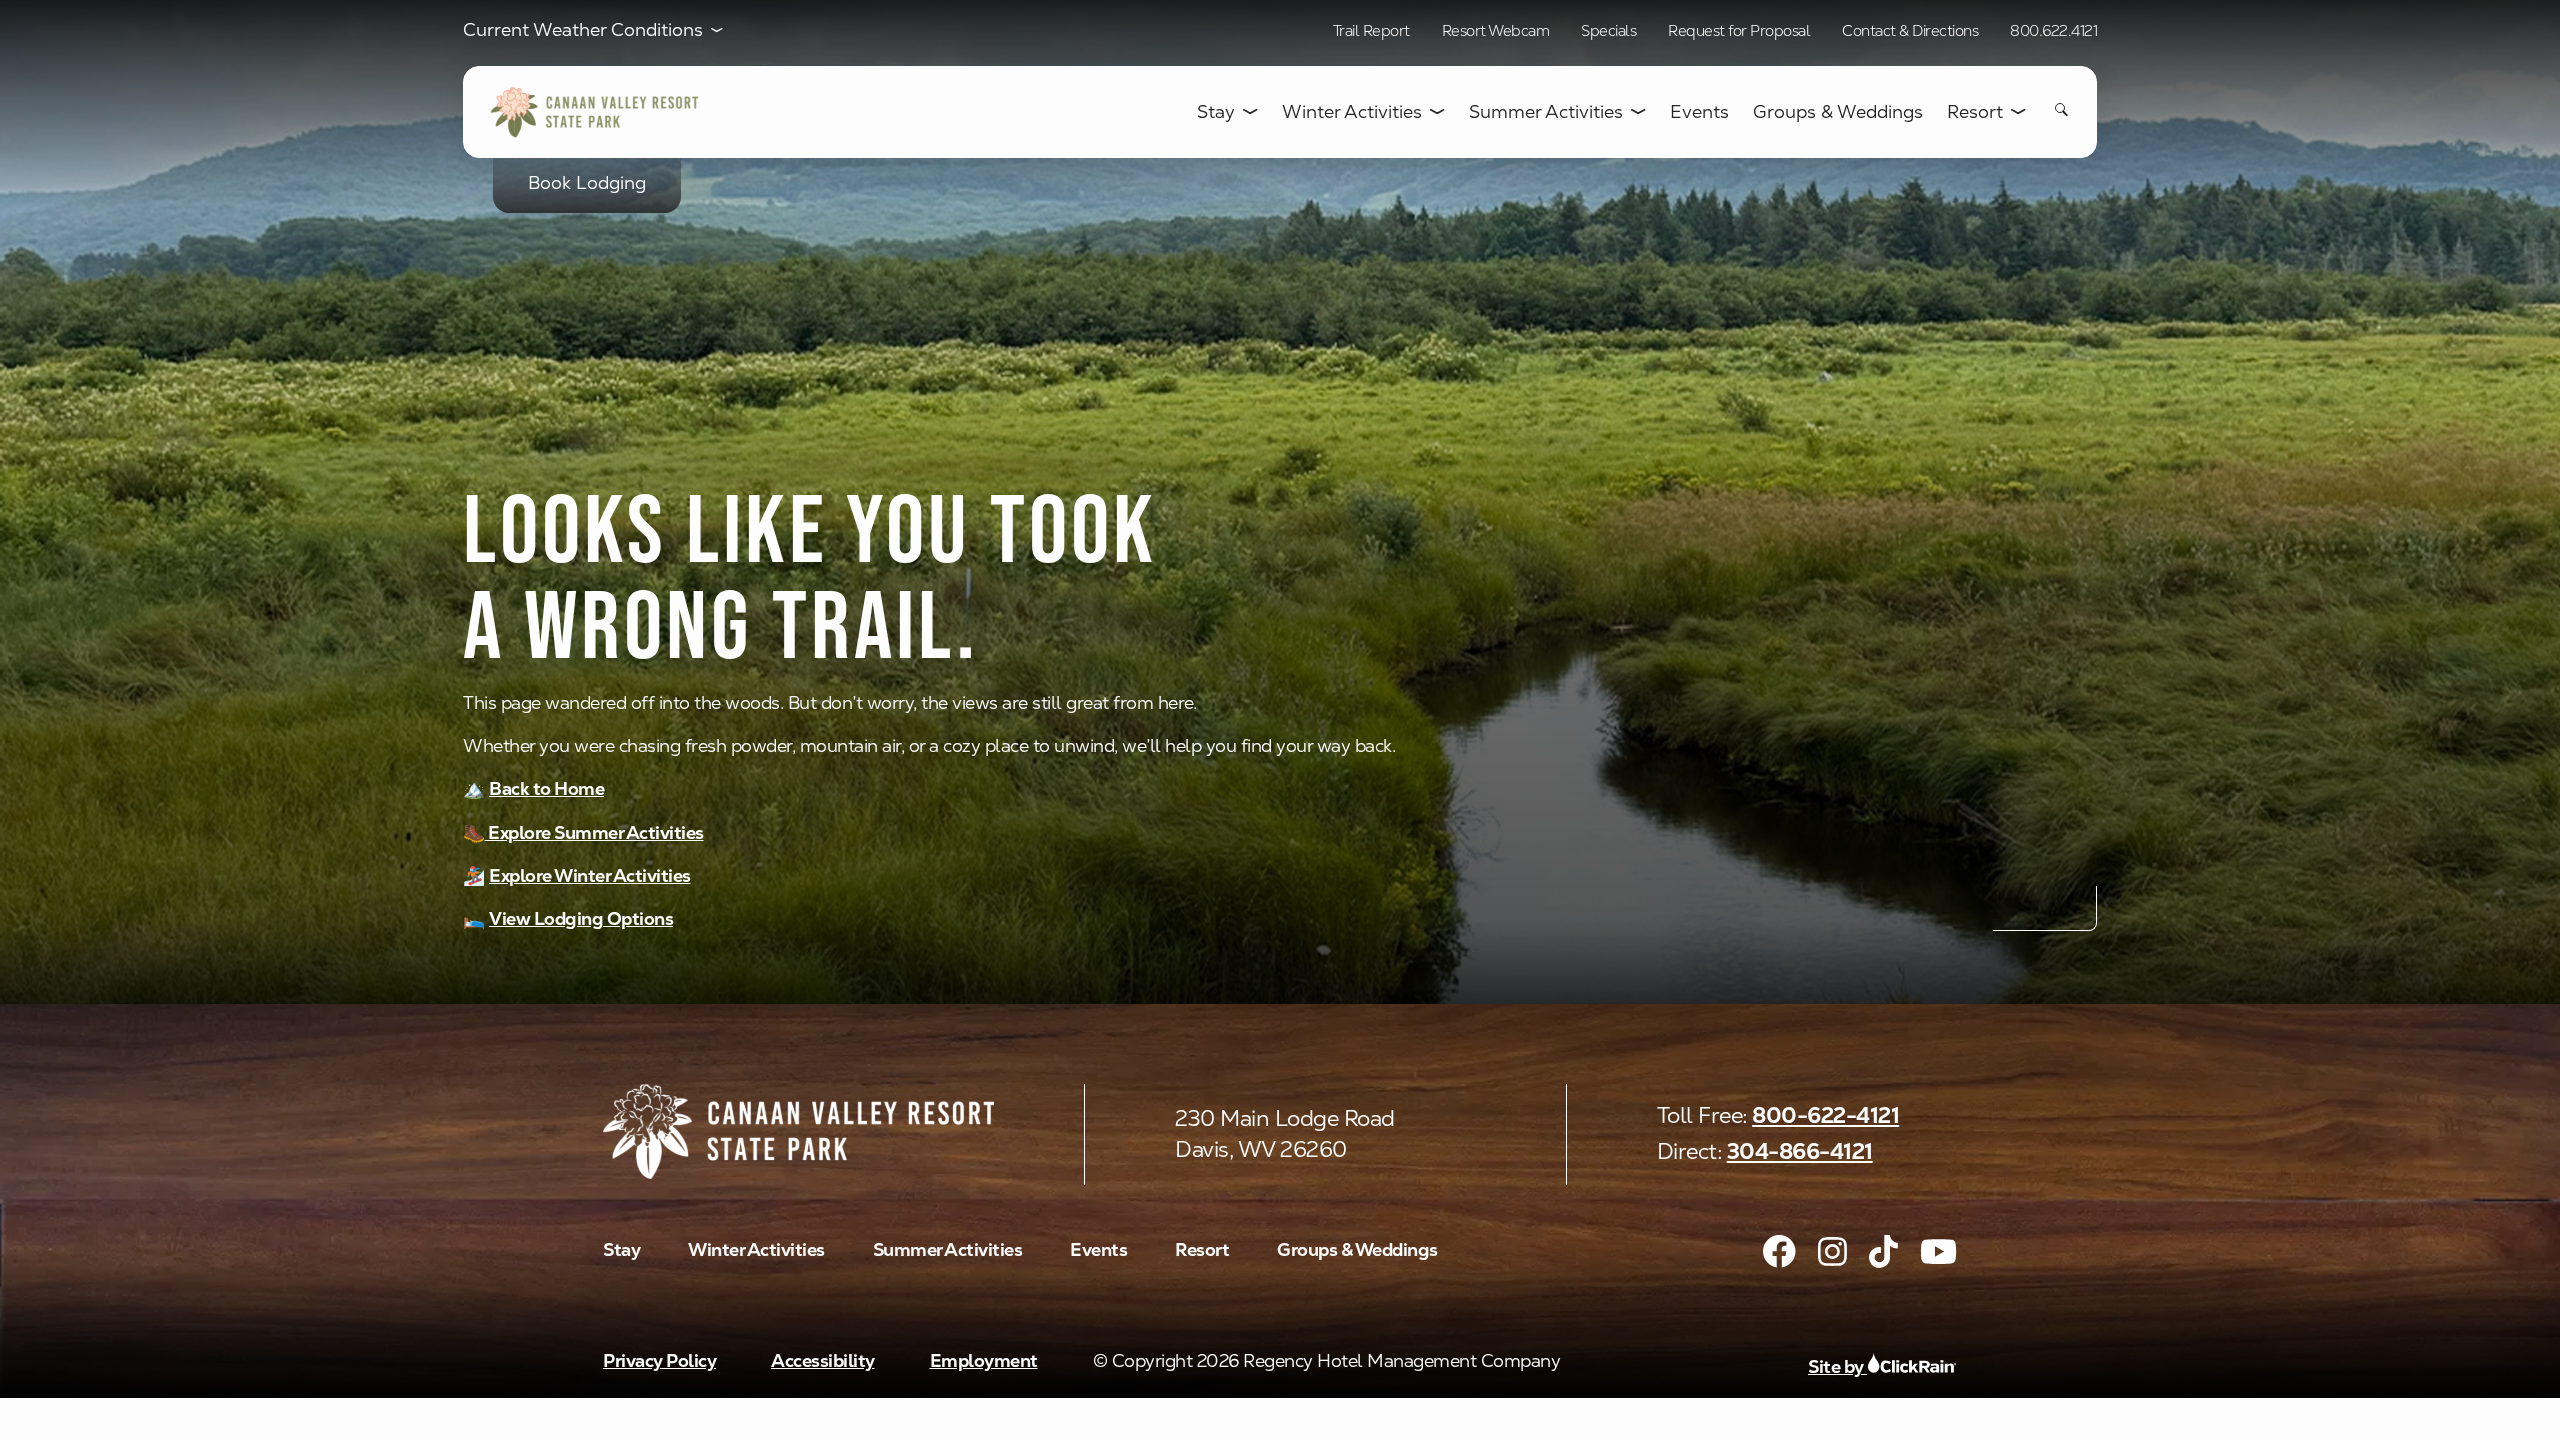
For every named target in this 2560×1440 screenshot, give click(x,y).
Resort (1975, 112)
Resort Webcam (1496, 30)
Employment (984, 1360)
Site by (1837, 1366)
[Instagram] (1832, 1251)
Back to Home (546, 788)
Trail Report (1371, 30)
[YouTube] (1938, 1251)
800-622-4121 (1825, 1115)
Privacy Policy (659, 1360)
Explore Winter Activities (590, 875)
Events (1699, 112)
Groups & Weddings (1838, 112)
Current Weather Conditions (583, 30)
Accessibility (823, 1360)
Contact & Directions (1910, 30)
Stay (1216, 112)
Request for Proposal (1739, 30)
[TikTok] (1883, 1251)
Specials (1608, 30)
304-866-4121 (1800, 1151)
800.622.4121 (2053, 30)
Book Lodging (587, 182)
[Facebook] (1779, 1251)
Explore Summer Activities (594, 832)
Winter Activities (1352, 112)
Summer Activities (1546, 112)
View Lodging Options (581, 918)
